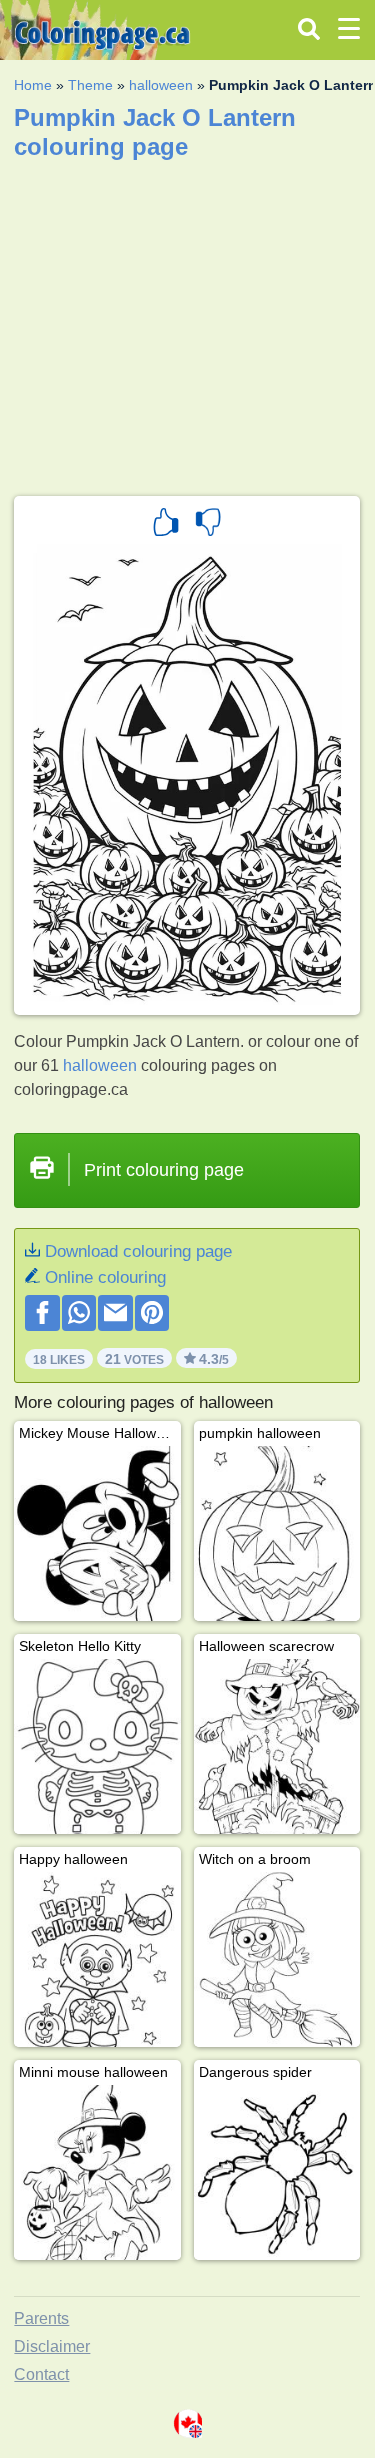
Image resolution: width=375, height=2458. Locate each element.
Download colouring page (138, 1251)
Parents (41, 2318)
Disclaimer (52, 2346)
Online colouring (105, 1277)
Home (33, 85)
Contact (41, 2374)
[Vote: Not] (208, 525)
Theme (90, 85)
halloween (161, 85)
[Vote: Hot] (166, 525)
